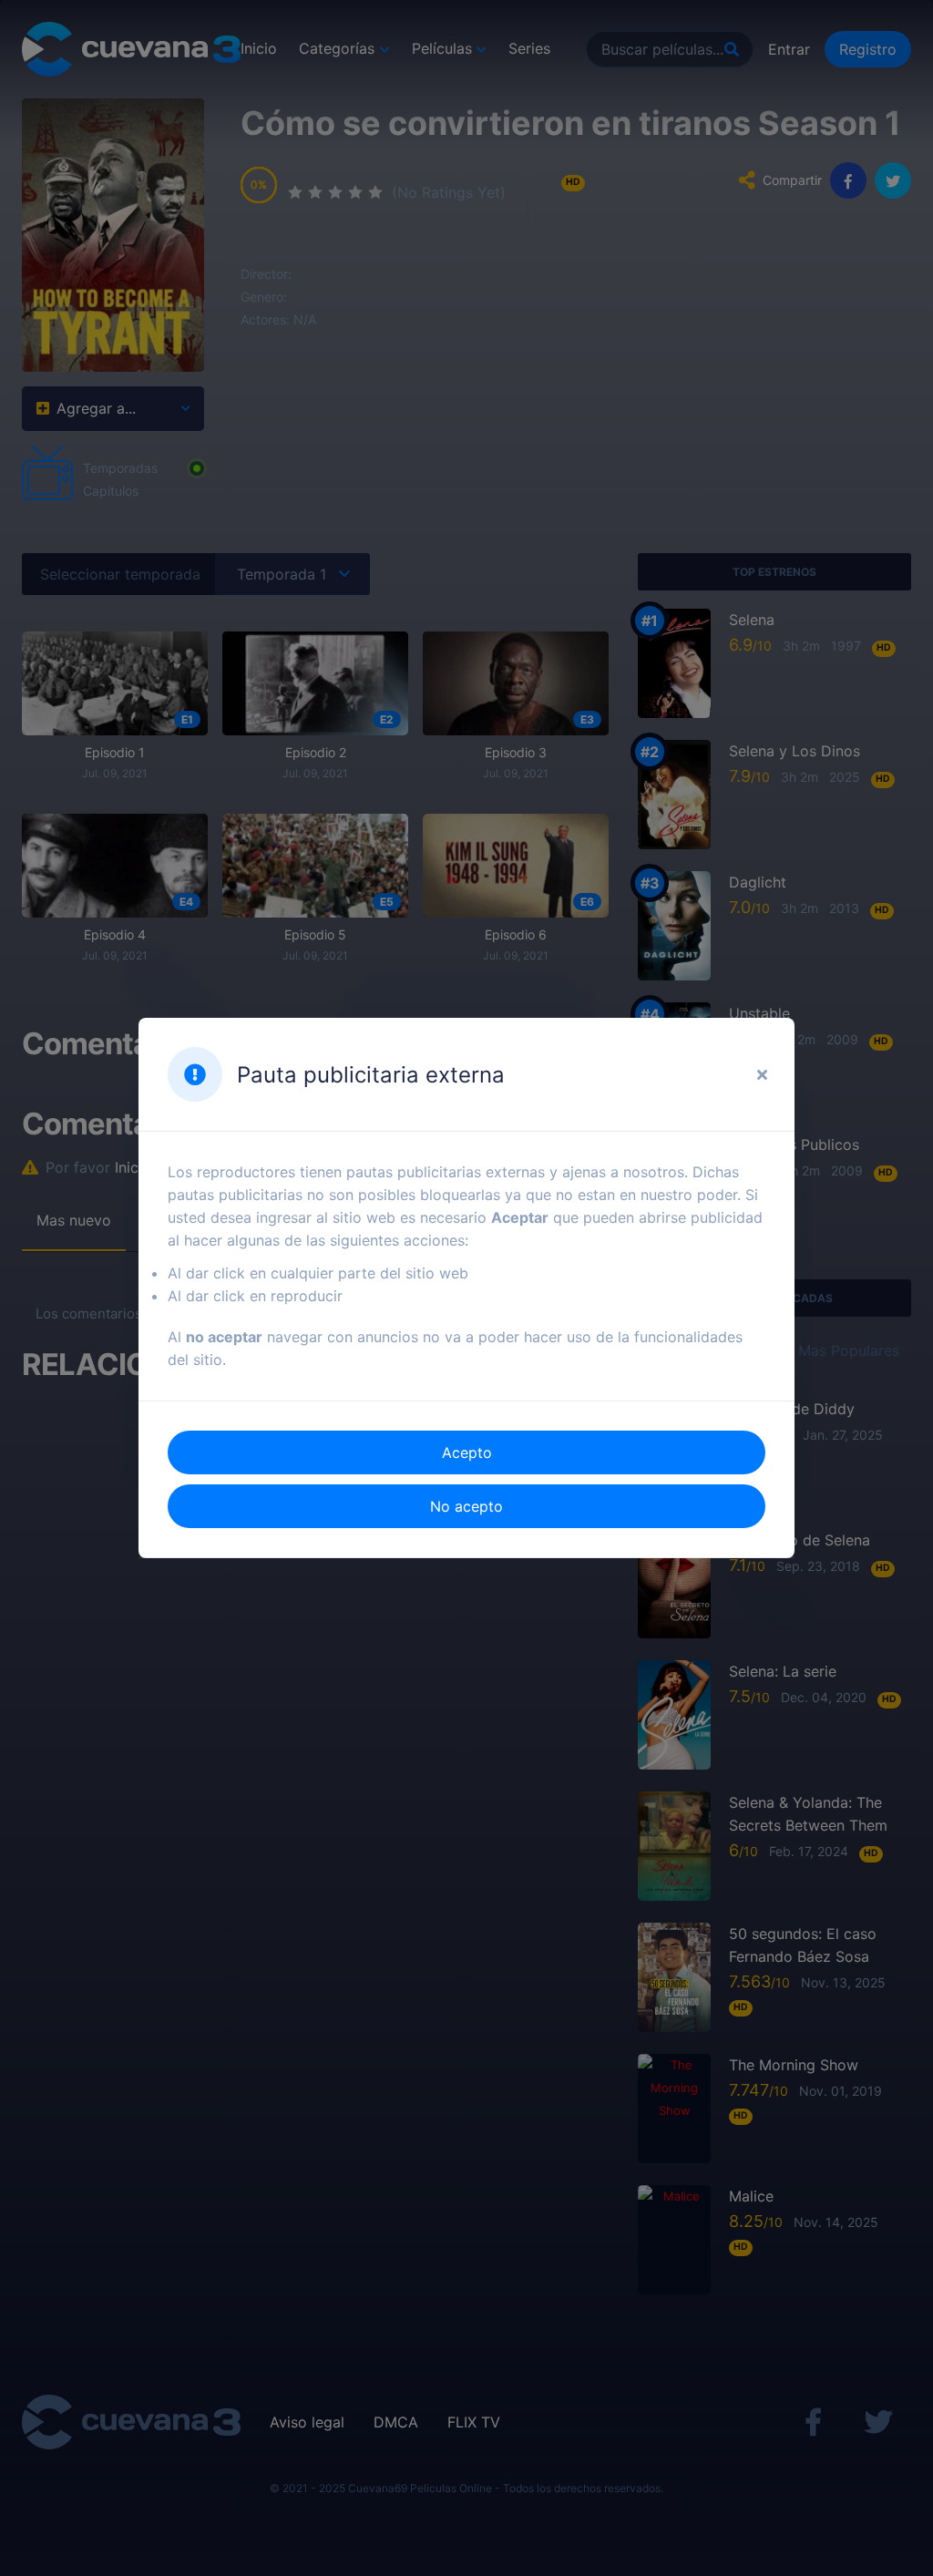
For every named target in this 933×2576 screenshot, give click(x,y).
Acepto (467, 1452)
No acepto (466, 1506)
